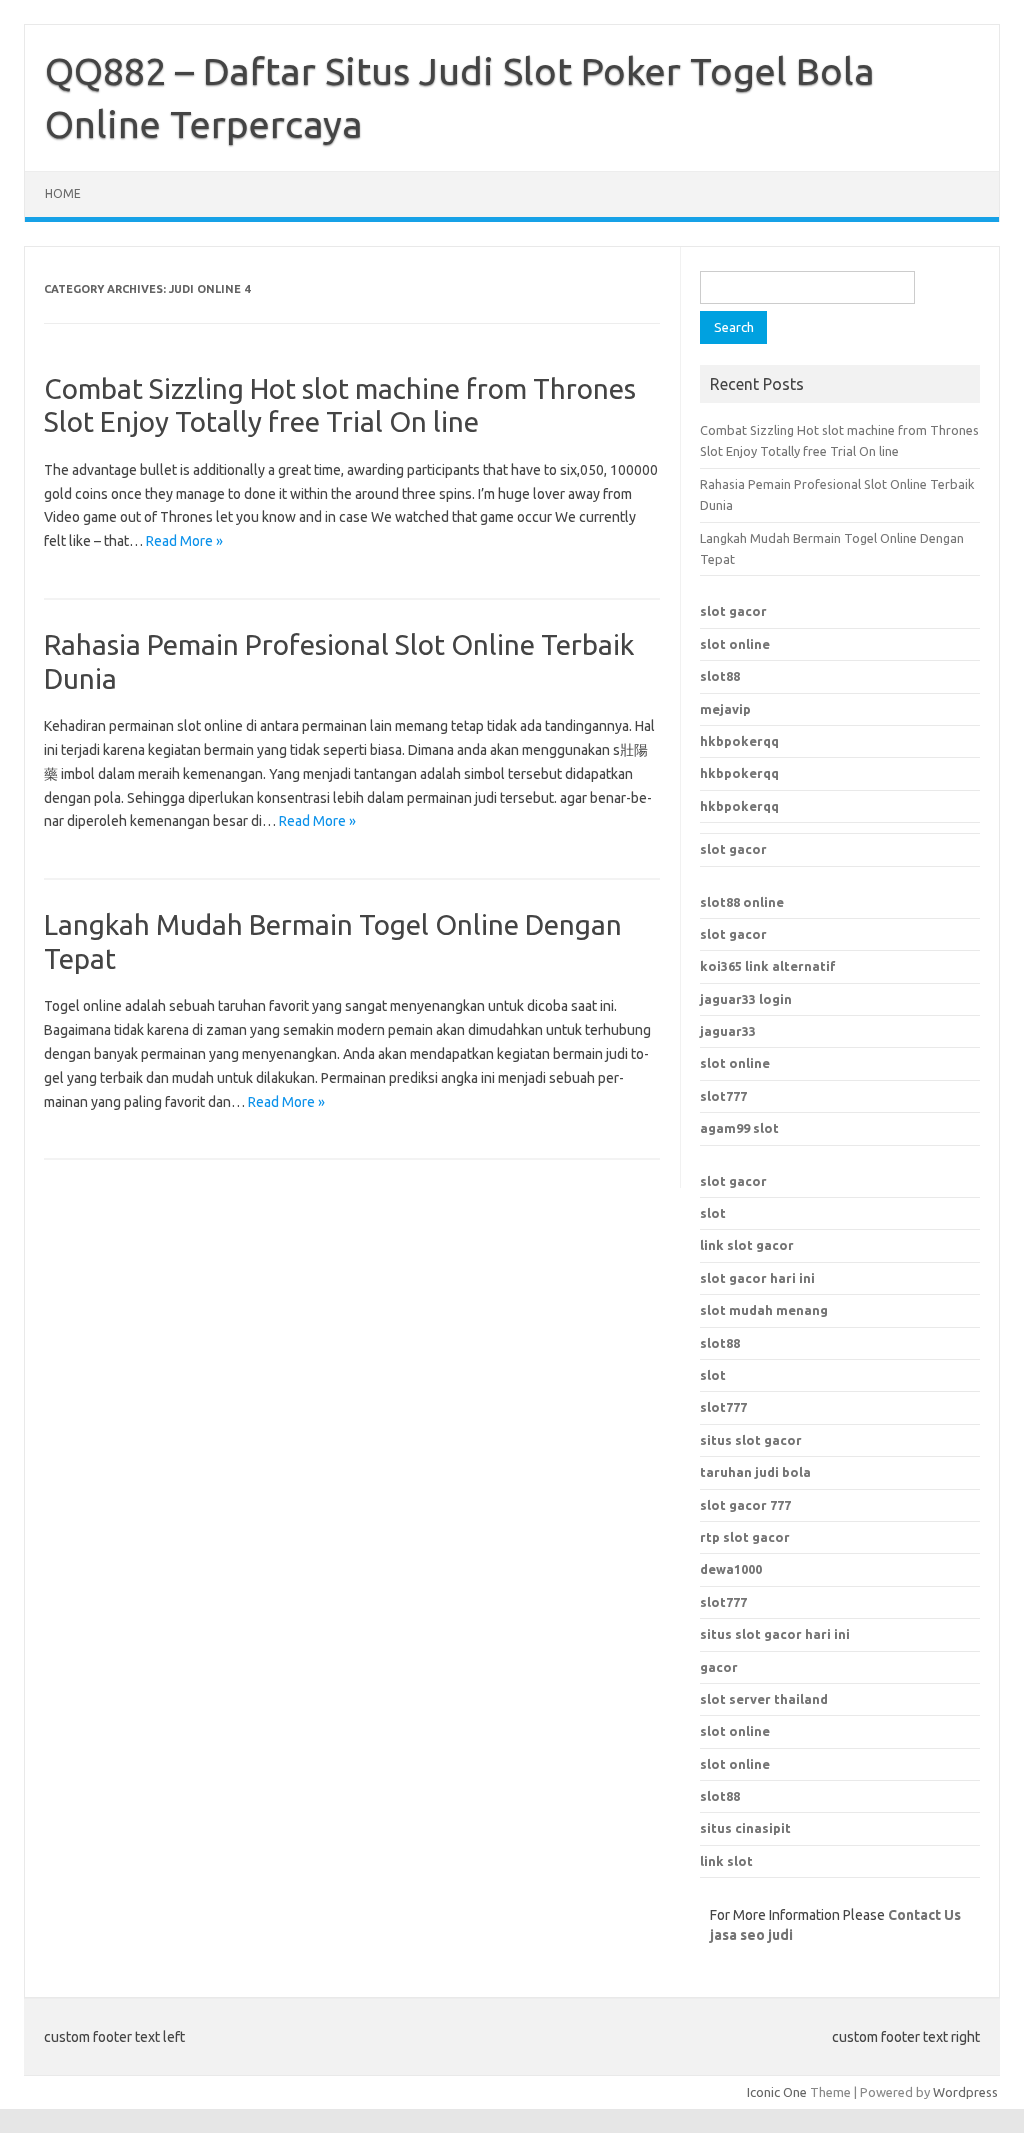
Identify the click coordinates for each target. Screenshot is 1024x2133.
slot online (735, 644)
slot (713, 1213)
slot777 (723, 1096)
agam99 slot (739, 1128)
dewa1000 (731, 1569)
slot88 (720, 676)
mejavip (725, 709)
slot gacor (733, 611)
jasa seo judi (751, 1935)
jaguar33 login (746, 999)
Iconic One (777, 2092)
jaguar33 (728, 1031)
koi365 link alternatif (768, 966)
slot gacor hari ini (757, 1278)
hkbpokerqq (739, 741)
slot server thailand (764, 1699)
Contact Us (924, 1915)
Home (63, 193)
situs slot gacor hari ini (775, 1634)
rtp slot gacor (745, 1537)
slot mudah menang (764, 1310)
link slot (726, 1861)
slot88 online (742, 902)
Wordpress (965, 2092)
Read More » (184, 541)
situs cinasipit (745, 1828)
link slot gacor (747, 1245)
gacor (719, 1667)
